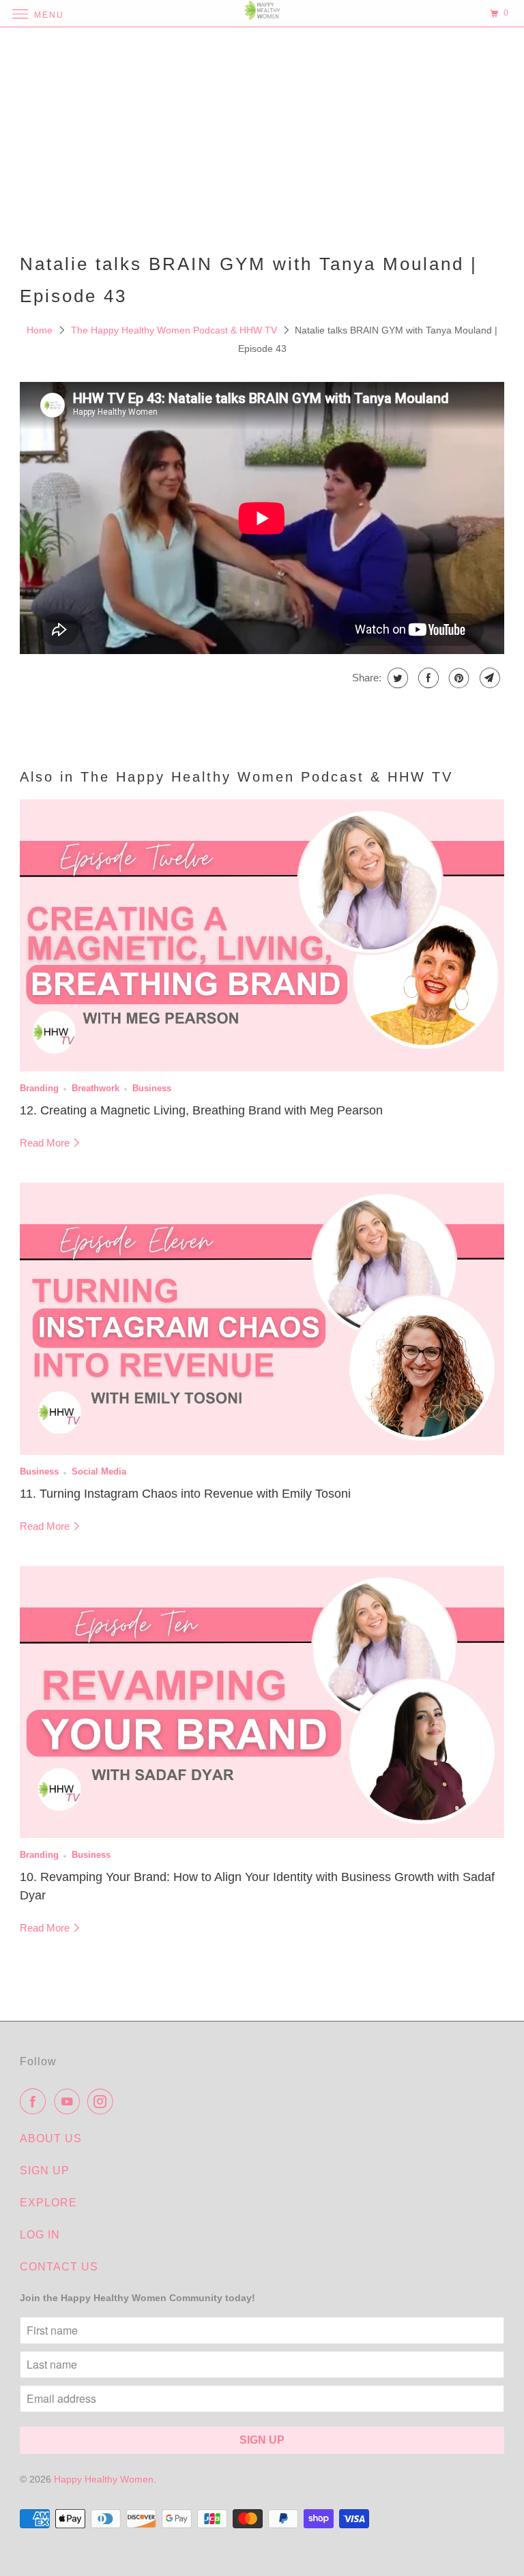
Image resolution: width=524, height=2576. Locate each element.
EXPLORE (48, 2203)
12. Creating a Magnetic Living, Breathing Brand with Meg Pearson (201, 1110)
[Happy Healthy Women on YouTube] (70, 2101)
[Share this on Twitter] (396, 678)
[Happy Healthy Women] (262, 13)
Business (152, 1089)
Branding (39, 1089)
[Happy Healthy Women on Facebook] (35, 2101)
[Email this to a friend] (488, 678)
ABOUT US (51, 2138)
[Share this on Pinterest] (457, 678)
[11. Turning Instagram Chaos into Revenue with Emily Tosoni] (262, 1319)
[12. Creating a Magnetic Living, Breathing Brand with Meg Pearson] (262, 935)
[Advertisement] (262, 136)
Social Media (99, 1472)
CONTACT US (59, 2267)
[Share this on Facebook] (427, 678)
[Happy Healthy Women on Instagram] (103, 2101)
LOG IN (40, 2235)
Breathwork (96, 1089)
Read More (46, 1143)
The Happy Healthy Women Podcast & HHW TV (175, 330)
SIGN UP (45, 2171)
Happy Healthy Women (104, 2479)
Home (41, 330)
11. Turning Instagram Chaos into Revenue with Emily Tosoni (185, 1494)
